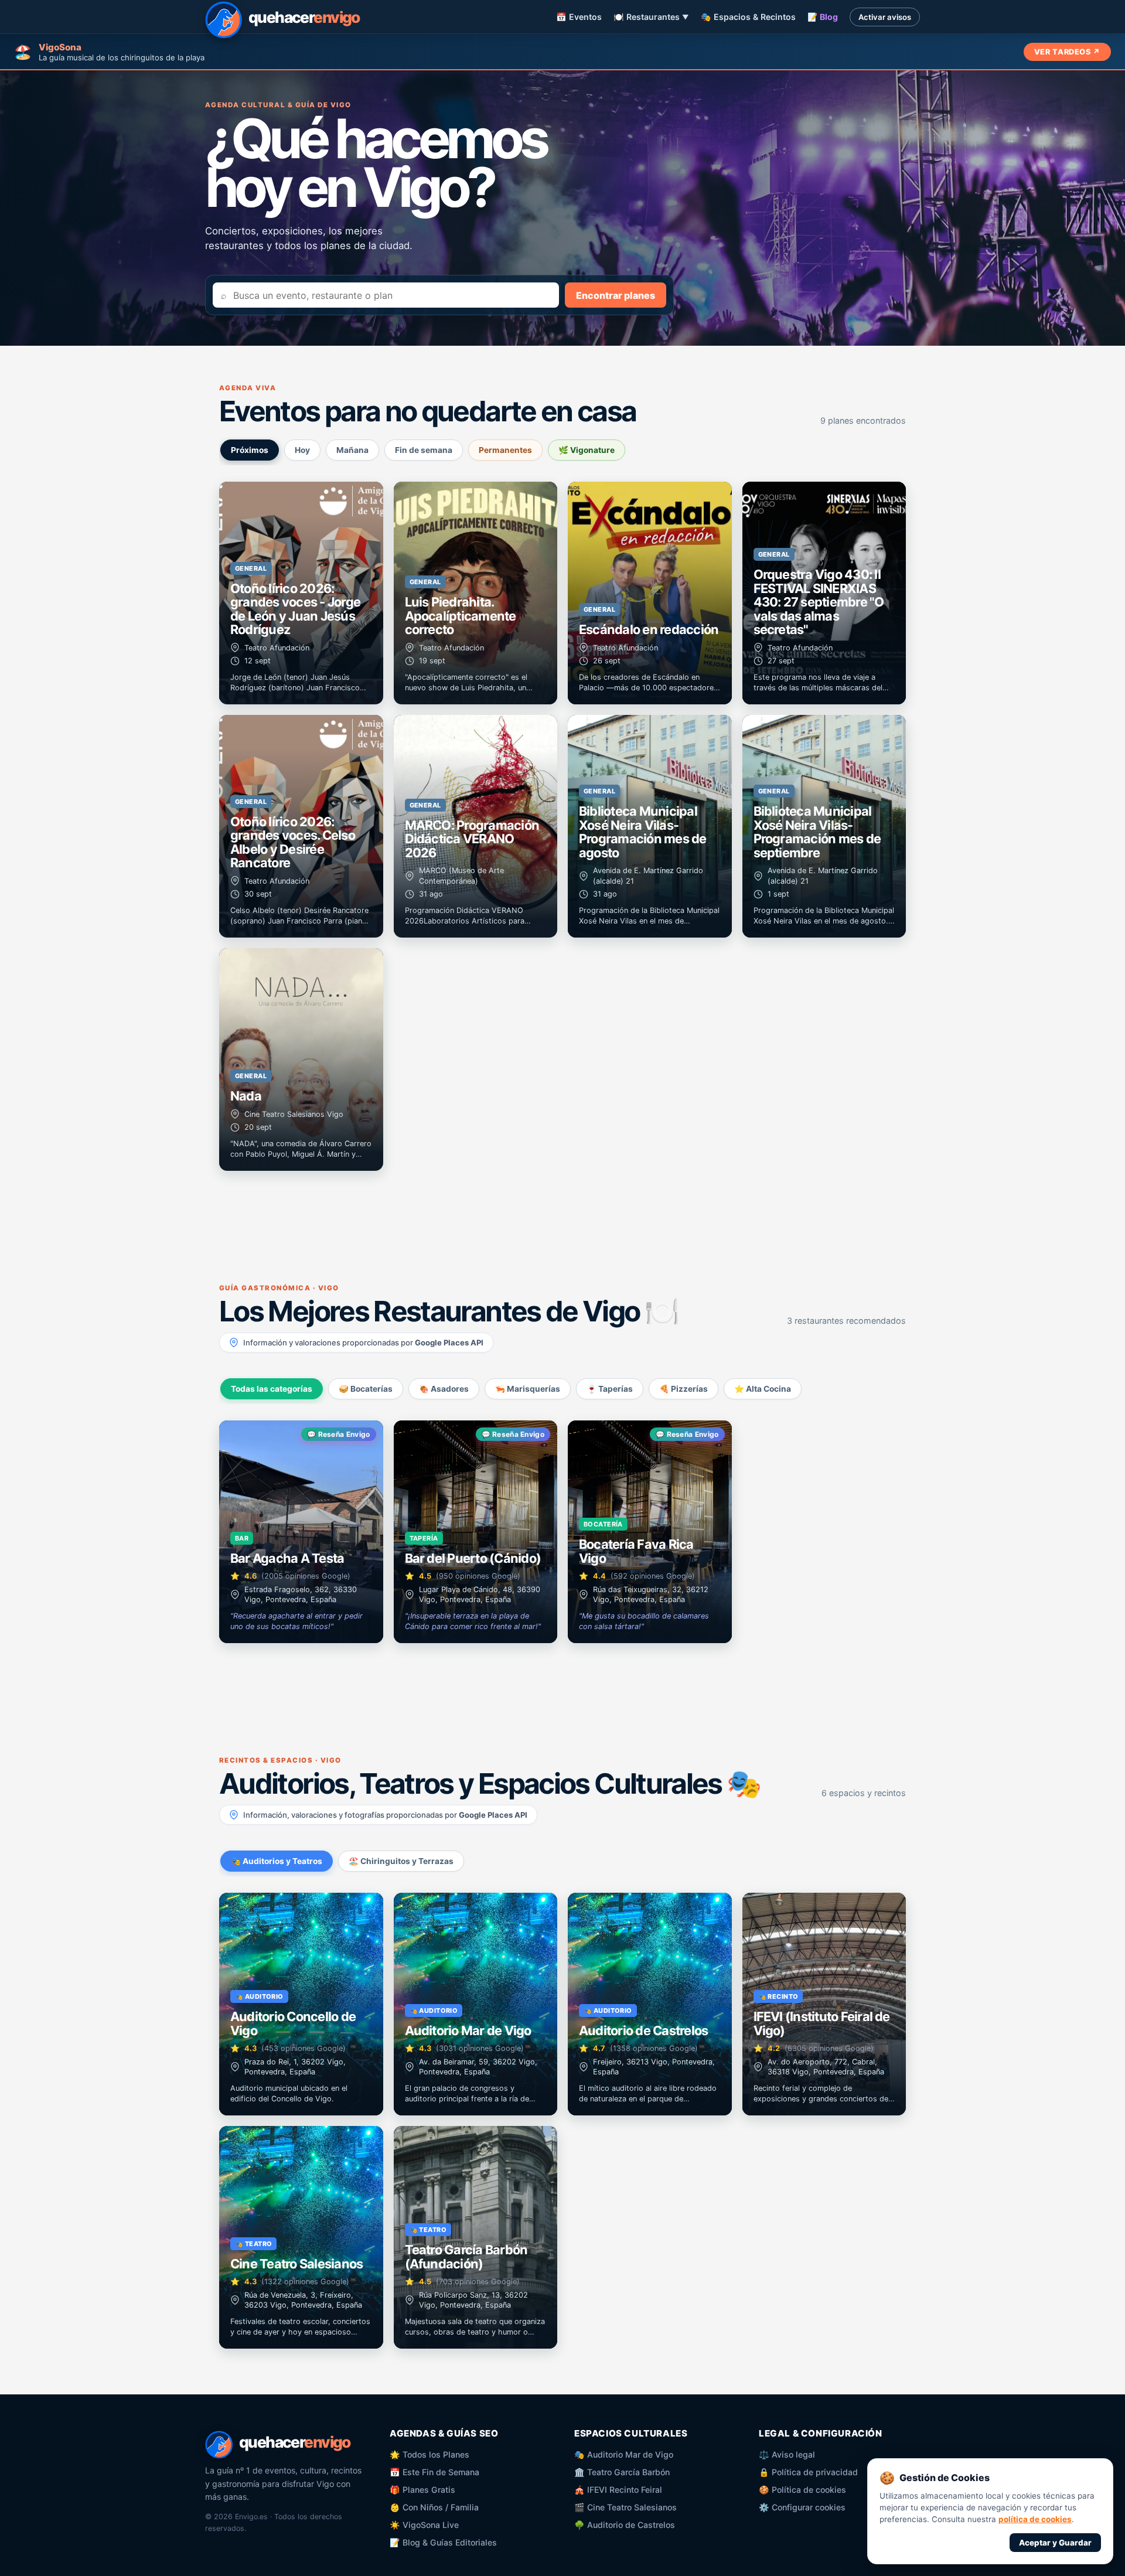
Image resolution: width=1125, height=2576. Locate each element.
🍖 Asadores (444, 1389)
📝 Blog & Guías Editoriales (443, 2542)
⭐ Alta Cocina (763, 1389)
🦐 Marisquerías (528, 1389)
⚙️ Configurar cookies (802, 2507)
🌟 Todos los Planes (429, 2454)
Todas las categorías (272, 1389)
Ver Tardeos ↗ (1067, 52)
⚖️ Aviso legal (787, 2454)
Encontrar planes (616, 295)
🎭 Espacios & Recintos (748, 17)
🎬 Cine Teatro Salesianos (625, 2507)
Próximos (250, 450)
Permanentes (505, 450)
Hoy (302, 450)
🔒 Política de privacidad (808, 2472)
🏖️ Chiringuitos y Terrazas (401, 1861)
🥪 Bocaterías (366, 1389)
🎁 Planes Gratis (422, 2490)
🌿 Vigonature (587, 450)
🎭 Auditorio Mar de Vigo (624, 2454)
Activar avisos (885, 17)
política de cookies (1035, 2519)
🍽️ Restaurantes (651, 17)
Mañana (352, 450)
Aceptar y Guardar (1055, 2543)
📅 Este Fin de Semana (434, 2472)
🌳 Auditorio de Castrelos (625, 2525)
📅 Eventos (579, 17)
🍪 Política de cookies (802, 2490)
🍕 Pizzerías (683, 1389)
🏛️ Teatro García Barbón (622, 2472)
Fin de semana (424, 450)
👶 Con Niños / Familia (434, 2507)
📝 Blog (823, 17)
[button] (301, 593)
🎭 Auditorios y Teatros (277, 1861)
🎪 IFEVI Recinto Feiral (618, 2490)
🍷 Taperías (610, 1389)
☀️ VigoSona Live (424, 2525)
